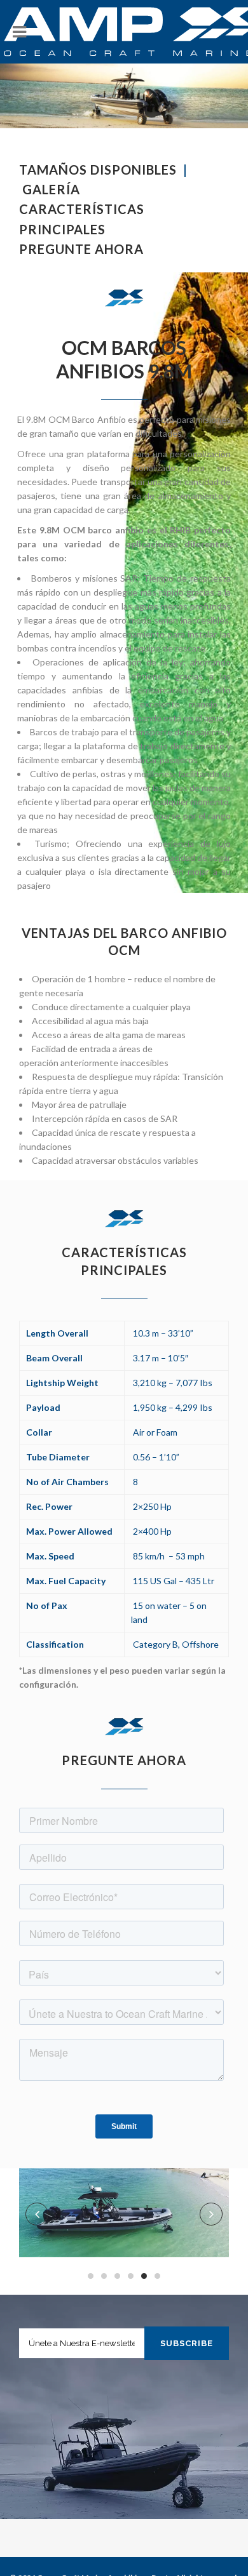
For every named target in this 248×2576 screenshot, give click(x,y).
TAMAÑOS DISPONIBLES (100, 170)
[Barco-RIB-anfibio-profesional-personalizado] (124, 2213)
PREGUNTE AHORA (81, 249)
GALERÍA (51, 189)
